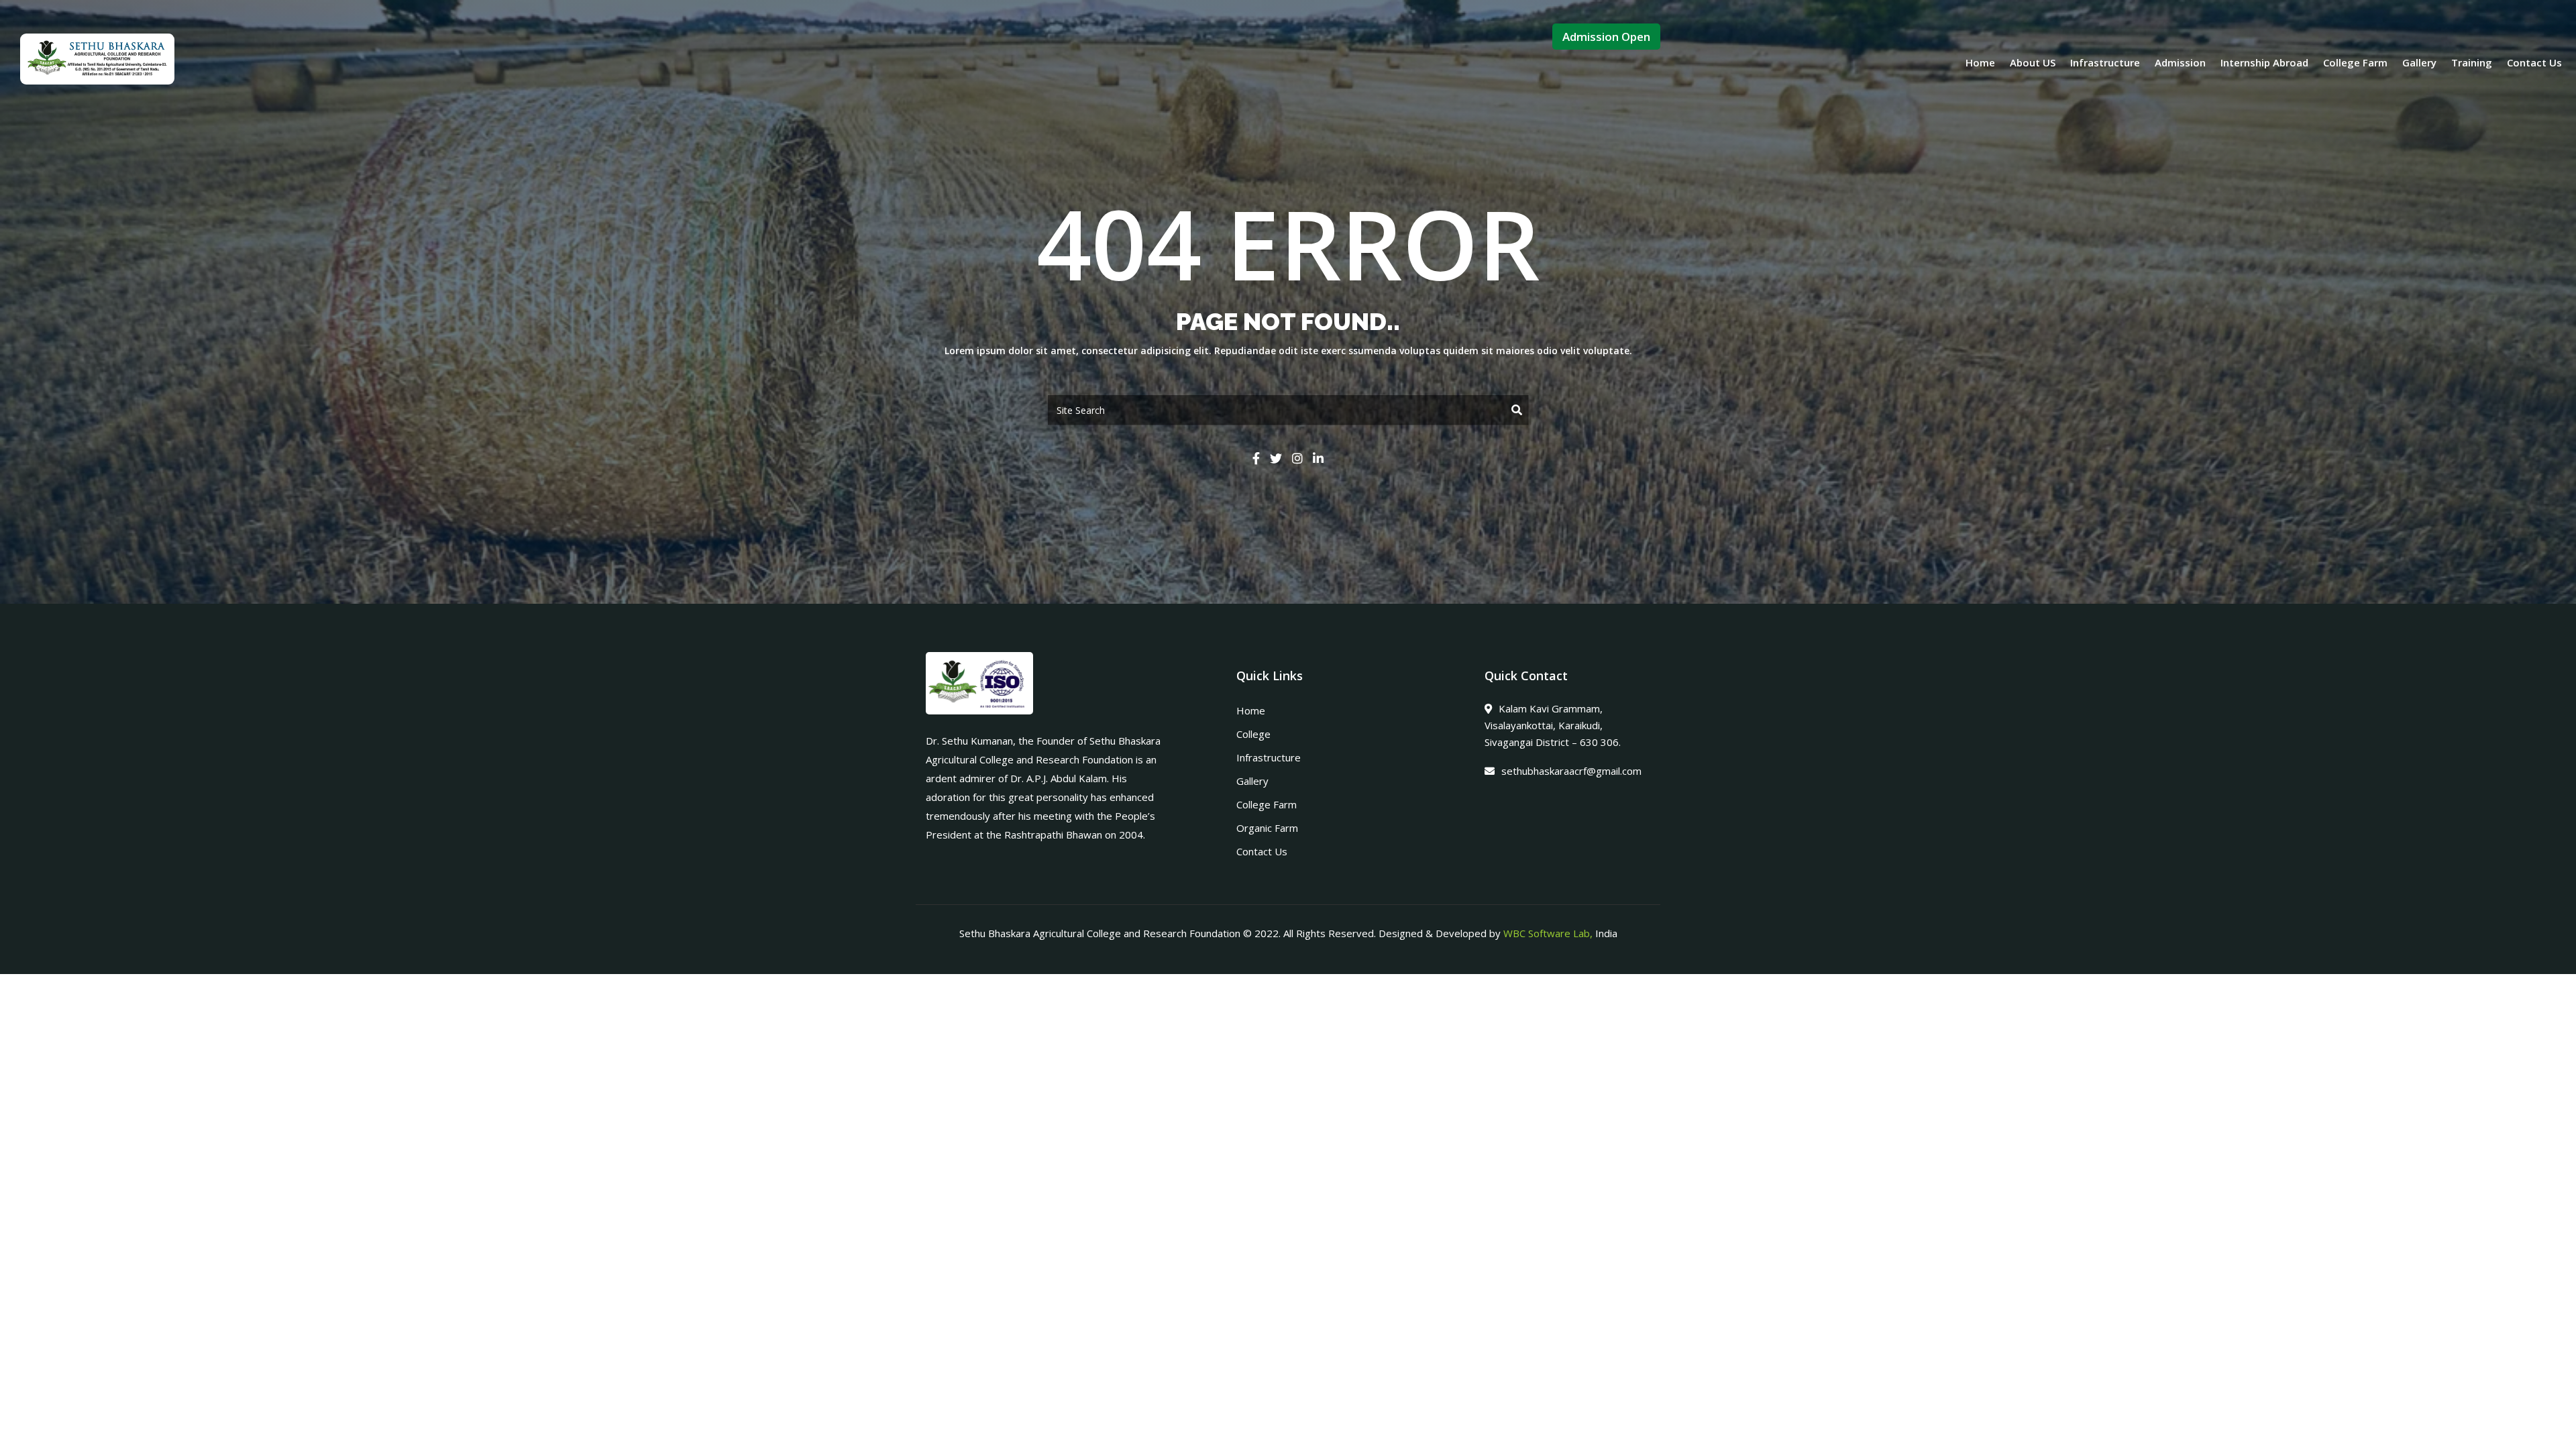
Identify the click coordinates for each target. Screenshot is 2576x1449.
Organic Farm (1267, 828)
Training (2472, 62)
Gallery (2419, 62)
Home (1980, 62)
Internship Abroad (2264, 62)
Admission (2180, 62)
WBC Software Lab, (1548, 933)
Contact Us (2534, 62)
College (1253, 734)
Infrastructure (2105, 62)
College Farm (2355, 62)
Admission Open (1606, 37)
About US (2033, 62)
